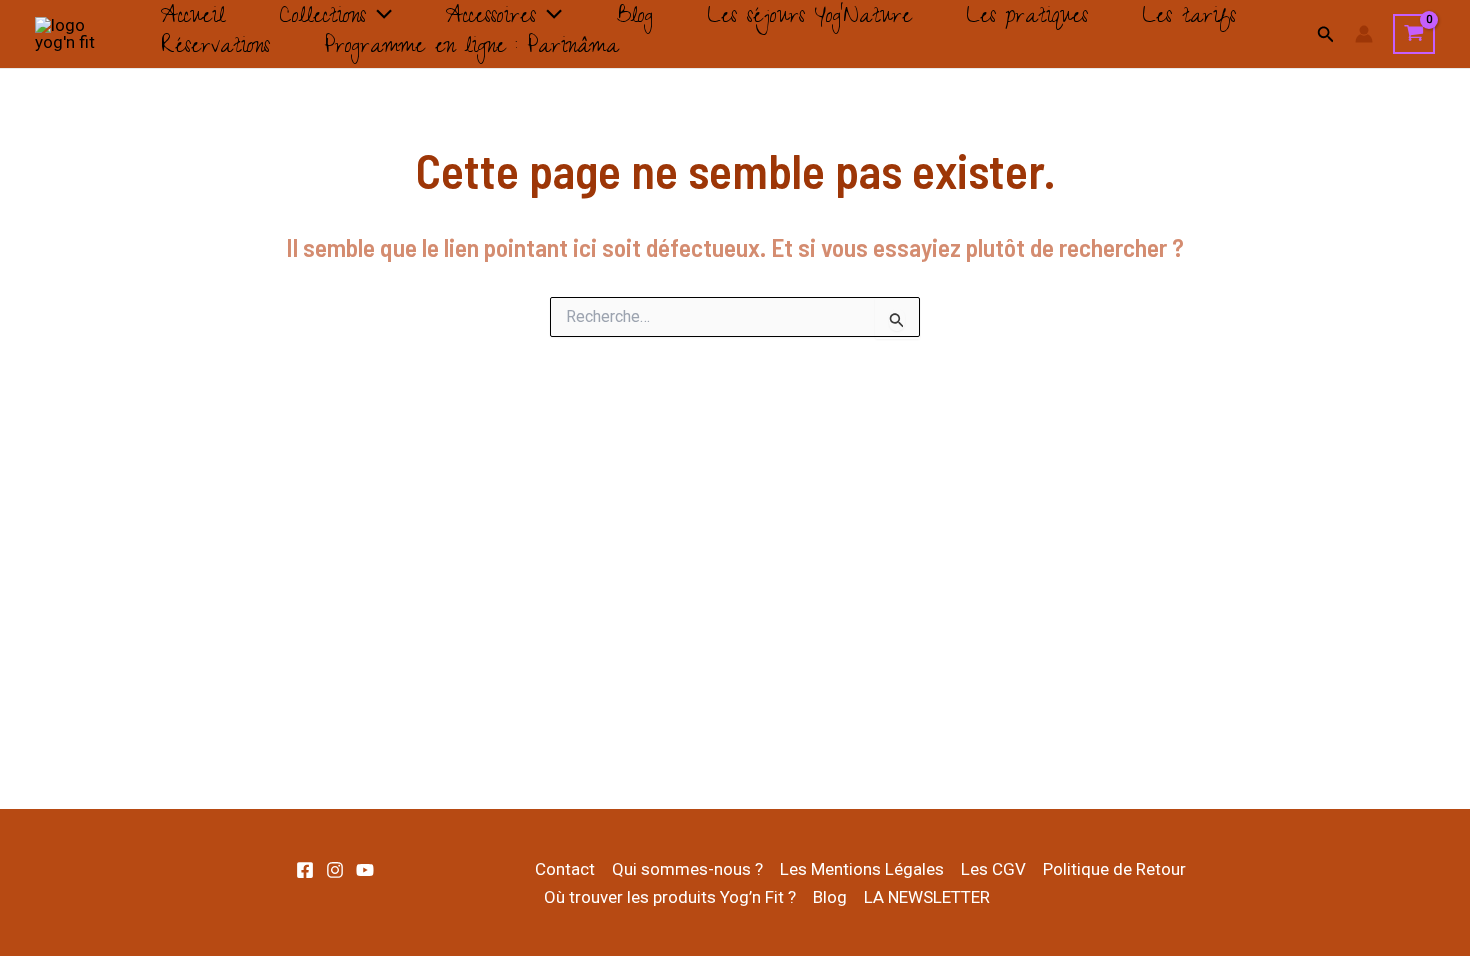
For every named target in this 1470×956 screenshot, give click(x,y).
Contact (565, 869)
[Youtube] (365, 870)
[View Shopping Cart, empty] (1414, 34)
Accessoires (491, 19)
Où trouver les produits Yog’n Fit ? (670, 897)
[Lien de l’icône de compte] (1364, 34)
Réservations (215, 49)
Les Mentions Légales (862, 869)
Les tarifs (1189, 19)
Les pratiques (1027, 19)
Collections (322, 19)
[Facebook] (305, 870)
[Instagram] (335, 870)
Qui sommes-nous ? (687, 869)
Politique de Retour (1114, 869)
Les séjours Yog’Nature (809, 19)
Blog (634, 19)
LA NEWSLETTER (927, 897)
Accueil (193, 19)
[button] (379, 19)
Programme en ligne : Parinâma (471, 49)
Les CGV (993, 869)
